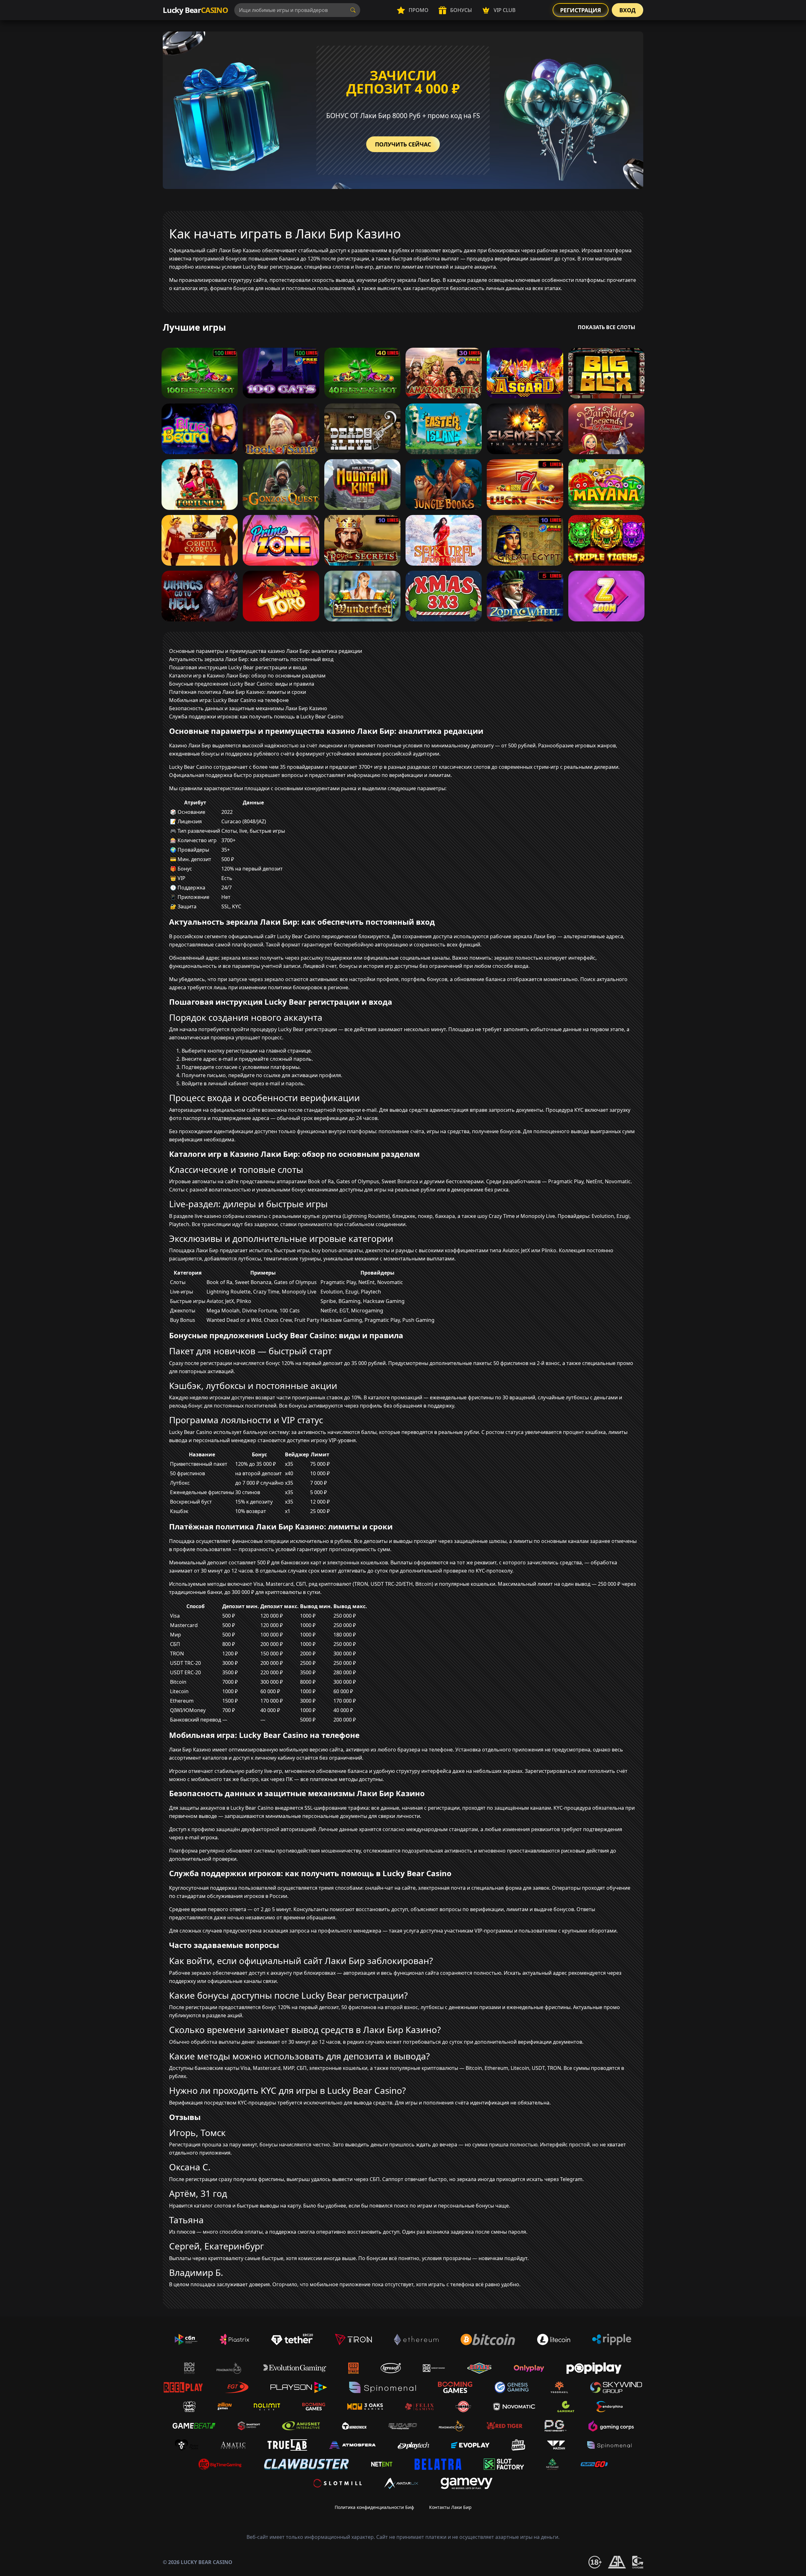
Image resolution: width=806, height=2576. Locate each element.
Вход (627, 10)
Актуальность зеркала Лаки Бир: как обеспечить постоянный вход (251, 659)
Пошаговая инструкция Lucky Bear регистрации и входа (238, 667)
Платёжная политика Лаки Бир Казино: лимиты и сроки (238, 692)
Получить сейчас (403, 144)
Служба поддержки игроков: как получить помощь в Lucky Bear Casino (256, 717)
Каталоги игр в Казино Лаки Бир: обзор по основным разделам (247, 676)
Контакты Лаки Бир (450, 2507)
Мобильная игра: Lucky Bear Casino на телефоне (229, 700)
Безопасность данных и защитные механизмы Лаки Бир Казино (248, 708)
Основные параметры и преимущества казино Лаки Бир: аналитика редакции (266, 651)
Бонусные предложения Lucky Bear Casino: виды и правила (242, 684)
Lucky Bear (195, 10)
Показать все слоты (607, 327)
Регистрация (581, 10)
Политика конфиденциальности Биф (374, 2507)
